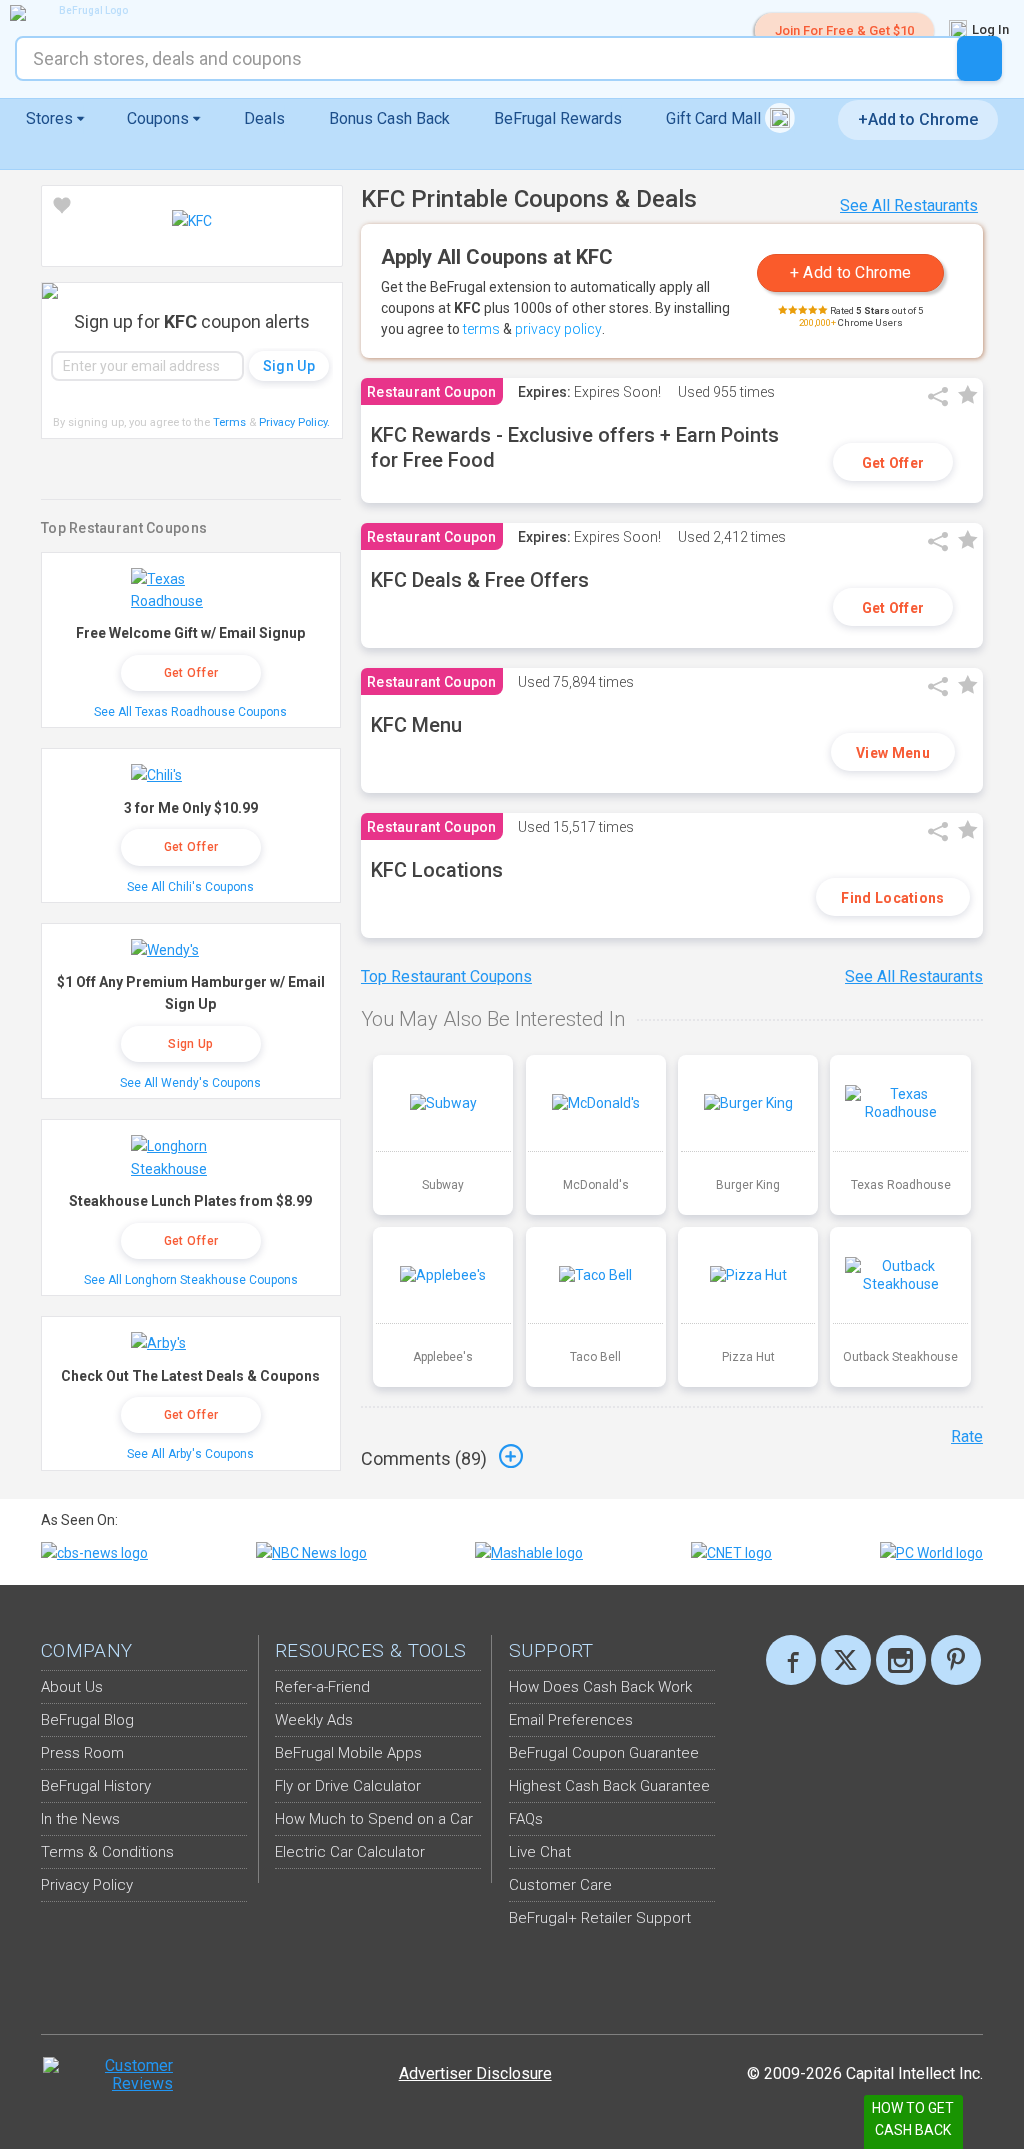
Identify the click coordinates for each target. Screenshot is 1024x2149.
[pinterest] (956, 1660)
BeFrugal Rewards (558, 118)
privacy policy (558, 329)
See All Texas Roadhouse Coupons (190, 712)
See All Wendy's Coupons (190, 1083)
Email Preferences (571, 1720)
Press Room (82, 1753)
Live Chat (540, 1852)
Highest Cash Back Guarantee (609, 1786)
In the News (80, 1819)
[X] (846, 1660)
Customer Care (560, 1885)
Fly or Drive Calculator (348, 1786)
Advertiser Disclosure (475, 2073)
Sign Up (190, 1044)
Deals (264, 118)
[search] (979, 58)
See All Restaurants (909, 205)
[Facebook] (791, 1660)
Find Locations (892, 898)
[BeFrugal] (85, 13)
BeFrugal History (96, 1786)
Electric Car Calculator (350, 1852)
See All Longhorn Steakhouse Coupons (191, 1280)
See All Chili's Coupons (190, 887)
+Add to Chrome (918, 119)
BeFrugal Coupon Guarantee (604, 1753)
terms (481, 329)
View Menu (893, 753)
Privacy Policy (294, 422)
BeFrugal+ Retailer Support (600, 1918)
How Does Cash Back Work (600, 1687)
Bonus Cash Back (389, 118)
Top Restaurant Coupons (446, 976)
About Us (72, 1687)
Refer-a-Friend (322, 1687)
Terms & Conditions (107, 1852)
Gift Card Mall (715, 118)
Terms (229, 422)
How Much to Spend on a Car (374, 1819)
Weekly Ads (314, 1720)
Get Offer (893, 463)
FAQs (526, 1819)
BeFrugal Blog (87, 1720)
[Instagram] (901, 1660)
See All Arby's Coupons (190, 1454)
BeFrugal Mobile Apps (348, 1753)
